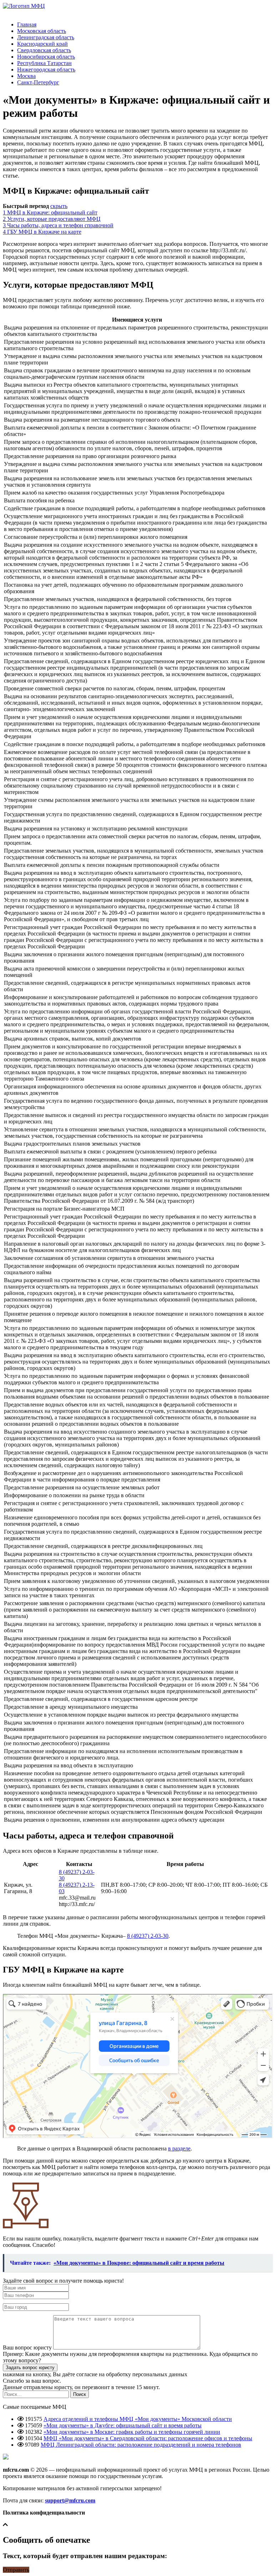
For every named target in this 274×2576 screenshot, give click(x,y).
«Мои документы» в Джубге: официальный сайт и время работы (123, 2425)
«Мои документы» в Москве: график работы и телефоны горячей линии (132, 2432)
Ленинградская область (46, 37)
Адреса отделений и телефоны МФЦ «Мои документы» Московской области (138, 2419)
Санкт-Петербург (38, 82)
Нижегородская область (46, 70)
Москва (26, 76)
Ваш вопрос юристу (27, 2347)
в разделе (179, 2148)
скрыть (59, 206)
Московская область (42, 31)
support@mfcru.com (70, 2500)
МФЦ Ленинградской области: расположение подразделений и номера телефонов (141, 2445)
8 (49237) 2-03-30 (148, 1936)
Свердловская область (44, 50)
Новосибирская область (46, 57)
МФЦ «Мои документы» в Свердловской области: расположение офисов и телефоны (148, 2438)
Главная (27, 24)
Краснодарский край (42, 44)
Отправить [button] (16, 2570)
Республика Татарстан (44, 63)
